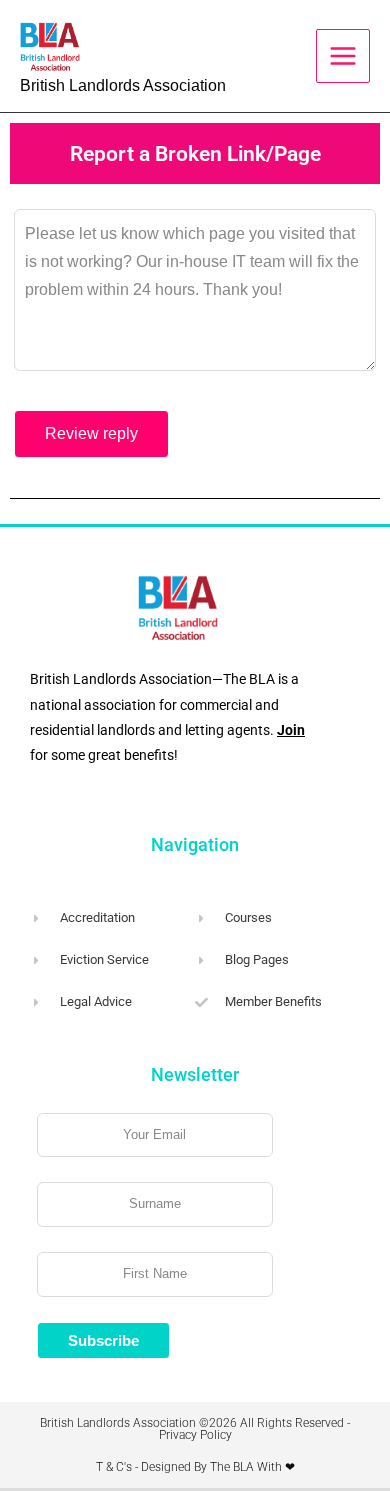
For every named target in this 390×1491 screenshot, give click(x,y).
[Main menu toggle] (343, 56)
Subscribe (103, 1340)
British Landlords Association (123, 85)
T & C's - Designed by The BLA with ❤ (195, 1467)
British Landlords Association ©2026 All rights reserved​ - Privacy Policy (195, 1429)
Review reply (91, 433)
